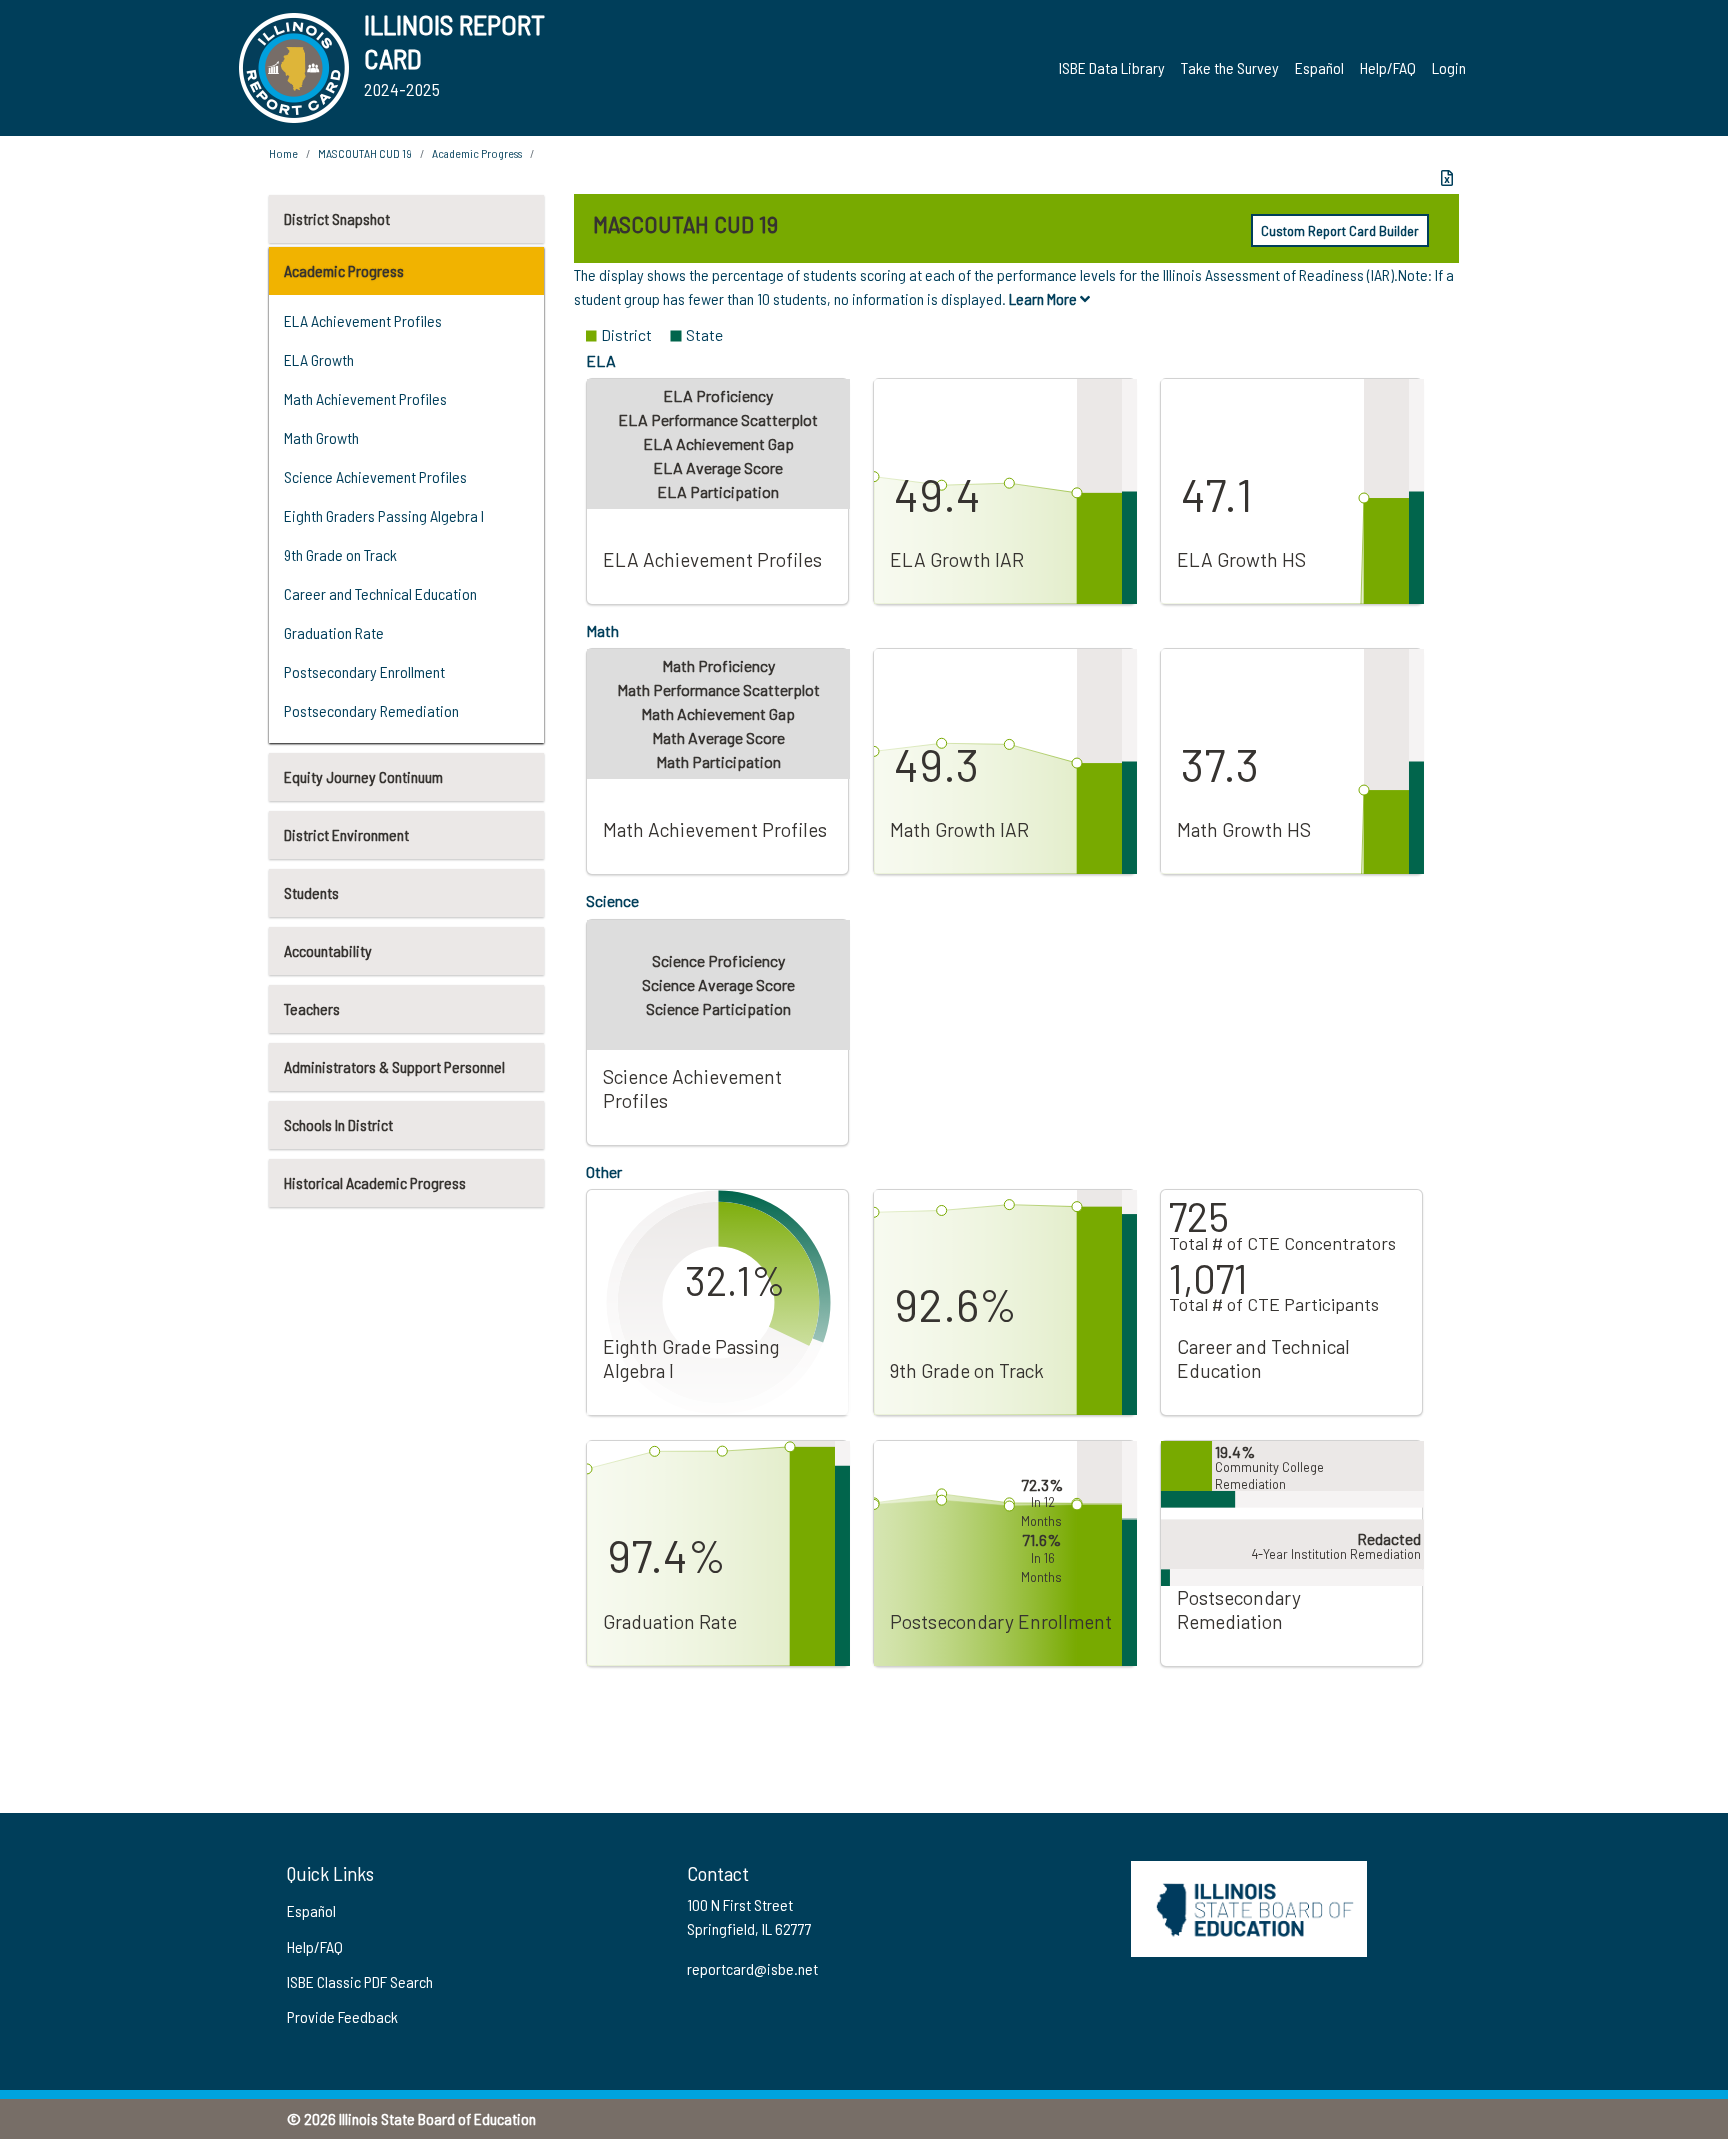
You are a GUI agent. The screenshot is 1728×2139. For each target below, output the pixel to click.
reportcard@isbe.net (752, 1968)
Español (1319, 67)
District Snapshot (337, 218)
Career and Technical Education (380, 593)
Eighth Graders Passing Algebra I (384, 515)
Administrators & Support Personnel (394, 1066)
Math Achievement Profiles (365, 398)
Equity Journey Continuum (363, 776)
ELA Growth (319, 359)
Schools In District (338, 1124)
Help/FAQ (1388, 67)
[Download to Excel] (1447, 178)
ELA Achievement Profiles (363, 320)
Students (311, 892)
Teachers (312, 1008)
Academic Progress (344, 270)
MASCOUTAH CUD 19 (365, 153)
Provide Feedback (342, 2016)
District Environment (346, 834)
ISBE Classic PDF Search (360, 1981)
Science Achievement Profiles (375, 476)
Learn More (1044, 298)
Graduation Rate (334, 632)
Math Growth (321, 437)
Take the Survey (1230, 67)
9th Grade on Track (340, 554)
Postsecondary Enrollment (364, 671)
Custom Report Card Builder (1340, 230)
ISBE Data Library (1112, 67)
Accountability (328, 950)
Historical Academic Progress (375, 1182)
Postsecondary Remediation (371, 710)
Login (1449, 67)
